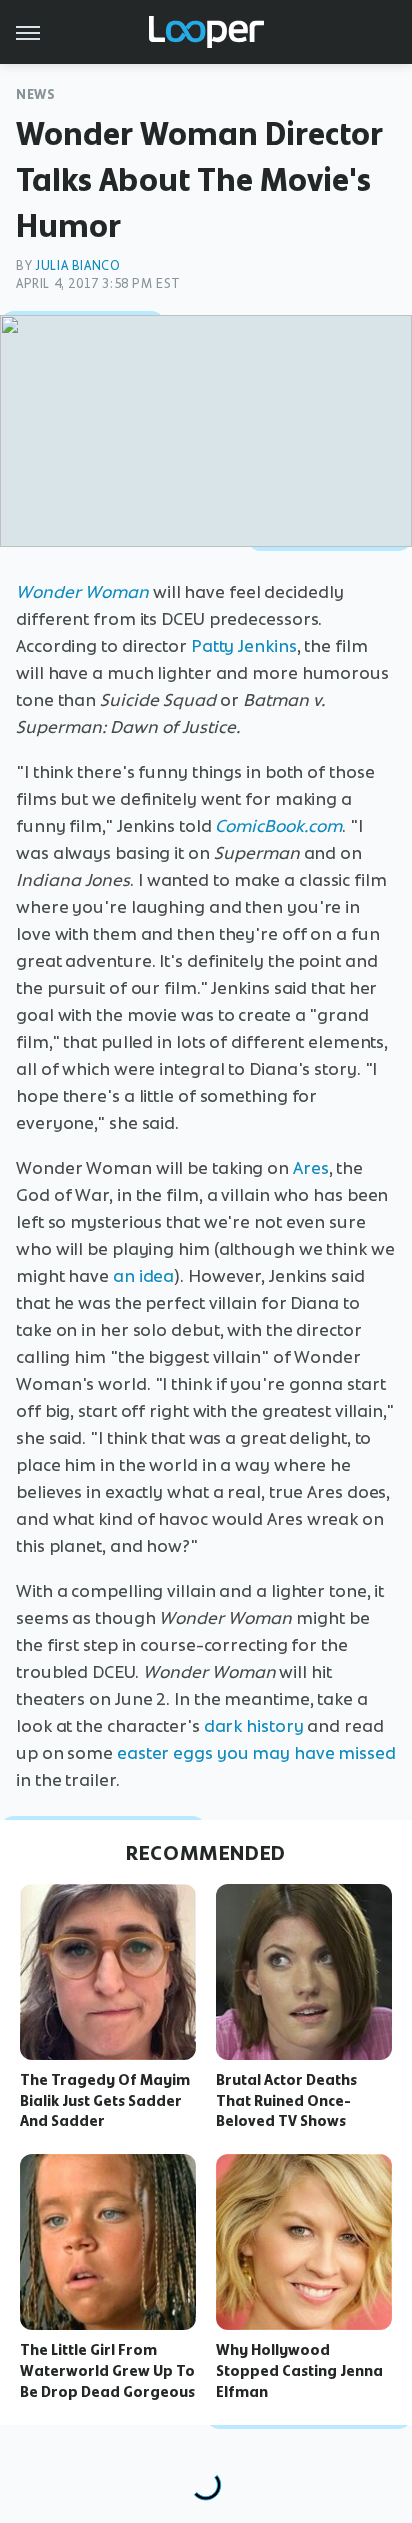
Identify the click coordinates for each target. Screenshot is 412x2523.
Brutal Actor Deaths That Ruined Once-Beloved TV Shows (286, 2101)
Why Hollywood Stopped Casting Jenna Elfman (299, 2371)
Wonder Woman (82, 592)
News (35, 94)
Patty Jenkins (244, 646)
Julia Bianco (77, 265)
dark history (254, 1726)
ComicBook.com (278, 826)
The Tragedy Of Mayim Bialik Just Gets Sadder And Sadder (105, 2101)
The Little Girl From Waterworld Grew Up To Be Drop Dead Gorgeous (107, 2371)
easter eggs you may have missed (256, 1753)
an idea (143, 1276)
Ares (311, 1168)
